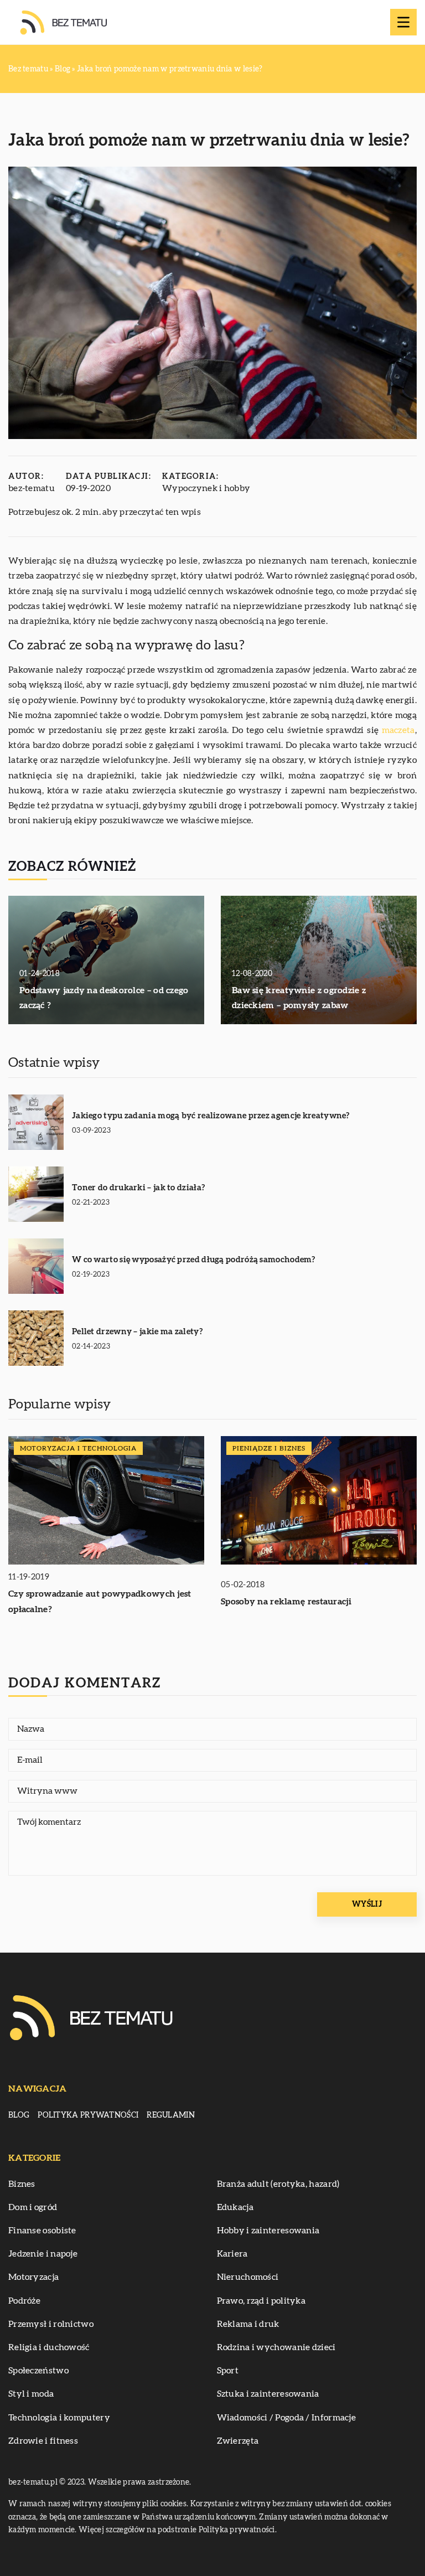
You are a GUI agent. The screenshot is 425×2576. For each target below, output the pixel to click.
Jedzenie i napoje (43, 2254)
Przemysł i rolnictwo (51, 2324)
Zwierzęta (238, 2441)
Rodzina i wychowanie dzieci (276, 2347)
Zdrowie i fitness (43, 2441)
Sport (228, 2371)
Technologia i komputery (59, 2418)
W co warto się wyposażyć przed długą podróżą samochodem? (194, 1260)
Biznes (22, 2184)
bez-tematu (32, 488)
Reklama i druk (248, 2324)
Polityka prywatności (88, 2115)
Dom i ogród (33, 2207)
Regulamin (171, 2115)
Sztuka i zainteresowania (268, 2394)
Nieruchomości (248, 2277)
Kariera (232, 2254)
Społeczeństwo (38, 2371)
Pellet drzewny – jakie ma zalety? (137, 1332)
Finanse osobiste (42, 2231)
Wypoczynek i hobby (206, 488)
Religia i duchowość (49, 2347)
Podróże (24, 2301)
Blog (19, 2115)
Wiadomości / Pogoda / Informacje (287, 2418)
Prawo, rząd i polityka (261, 2301)
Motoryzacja (33, 2277)
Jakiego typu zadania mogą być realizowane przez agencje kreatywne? (211, 1116)
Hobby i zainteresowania (268, 2231)
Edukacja (235, 2207)
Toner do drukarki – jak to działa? (138, 1188)
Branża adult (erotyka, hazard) (278, 2184)
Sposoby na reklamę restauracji (286, 1602)
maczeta (398, 730)
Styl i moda (31, 2394)
